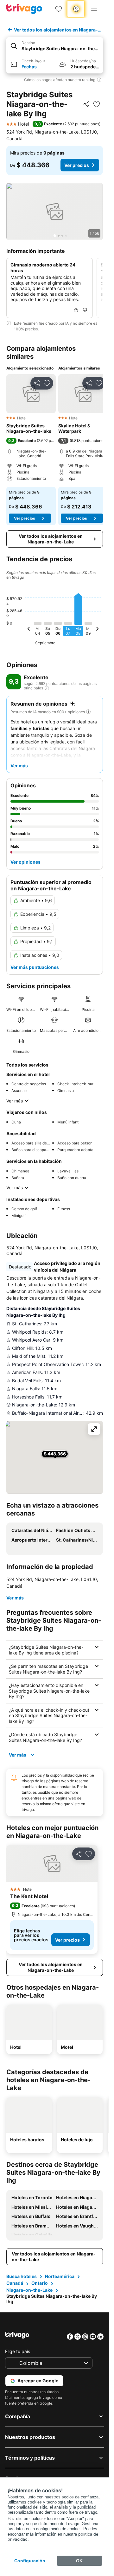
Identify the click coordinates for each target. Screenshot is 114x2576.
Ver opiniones (25, 862)
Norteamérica (60, 2276)
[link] (59, 9)
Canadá (15, 2283)
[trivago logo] (24, 9)
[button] (55, 46)
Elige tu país (18, 2351)
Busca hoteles (22, 2276)
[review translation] (47, 688)
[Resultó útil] (76, 310)
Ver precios (77, 165)
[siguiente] (97, 630)
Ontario (40, 2283)
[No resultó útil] (85, 310)
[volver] (29, 630)
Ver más (15, 1101)
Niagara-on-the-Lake (29, 2290)
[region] (55, 211)
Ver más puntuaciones (35, 967)
